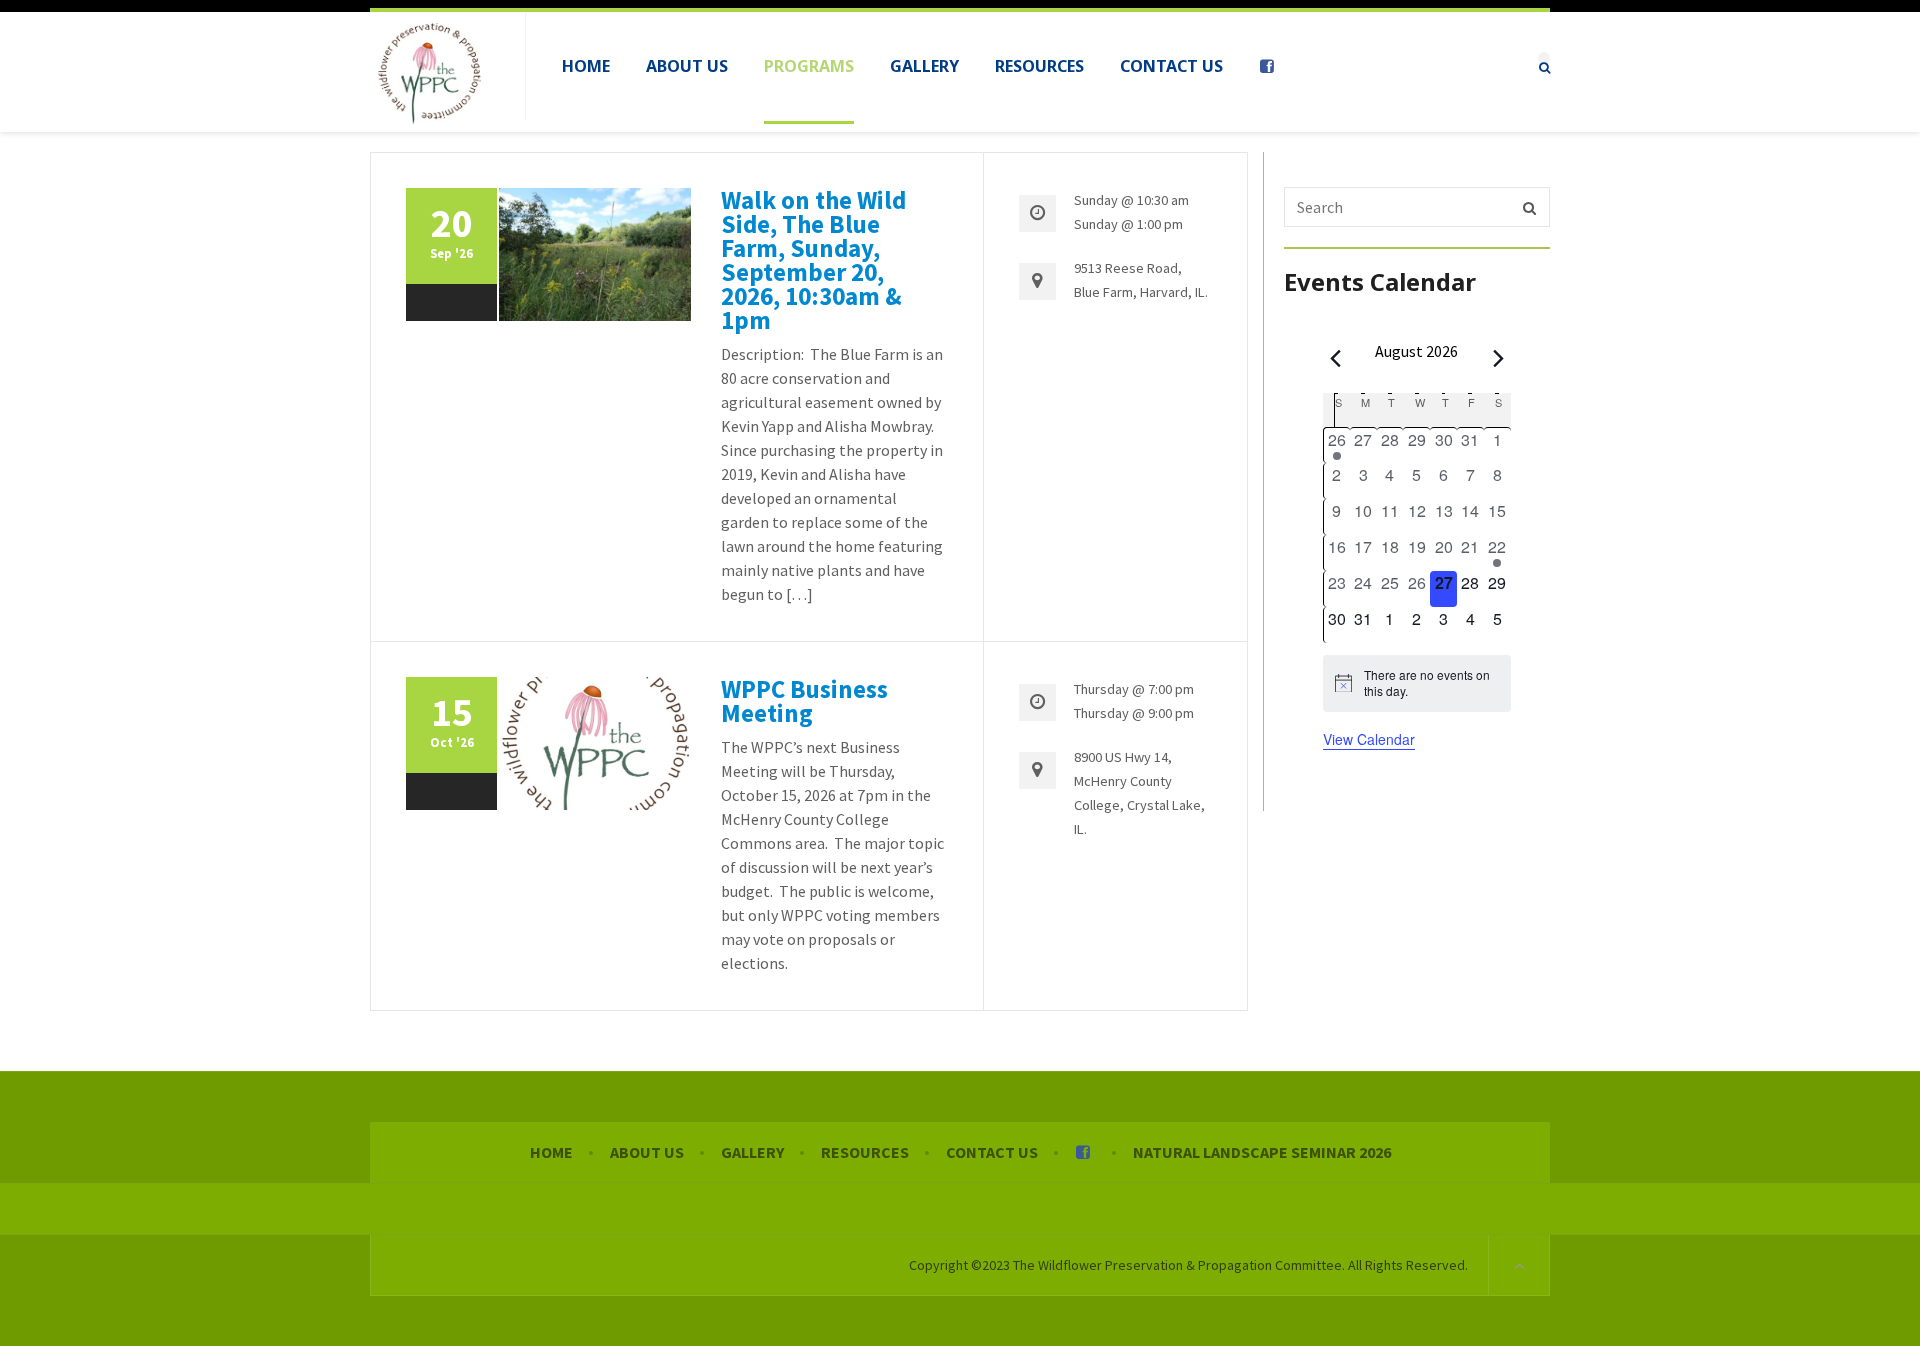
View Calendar (1369, 739)
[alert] (1417, 683)
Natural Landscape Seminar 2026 (1262, 1152)
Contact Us (992, 1152)
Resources (865, 1152)
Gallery (752, 1152)
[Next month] (1499, 358)
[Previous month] (1335, 358)
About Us (647, 1152)
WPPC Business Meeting (804, 701)
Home (551, 1152)
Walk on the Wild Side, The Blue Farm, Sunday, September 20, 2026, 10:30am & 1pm (813, 260)
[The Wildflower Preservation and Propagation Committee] (430, 72)
